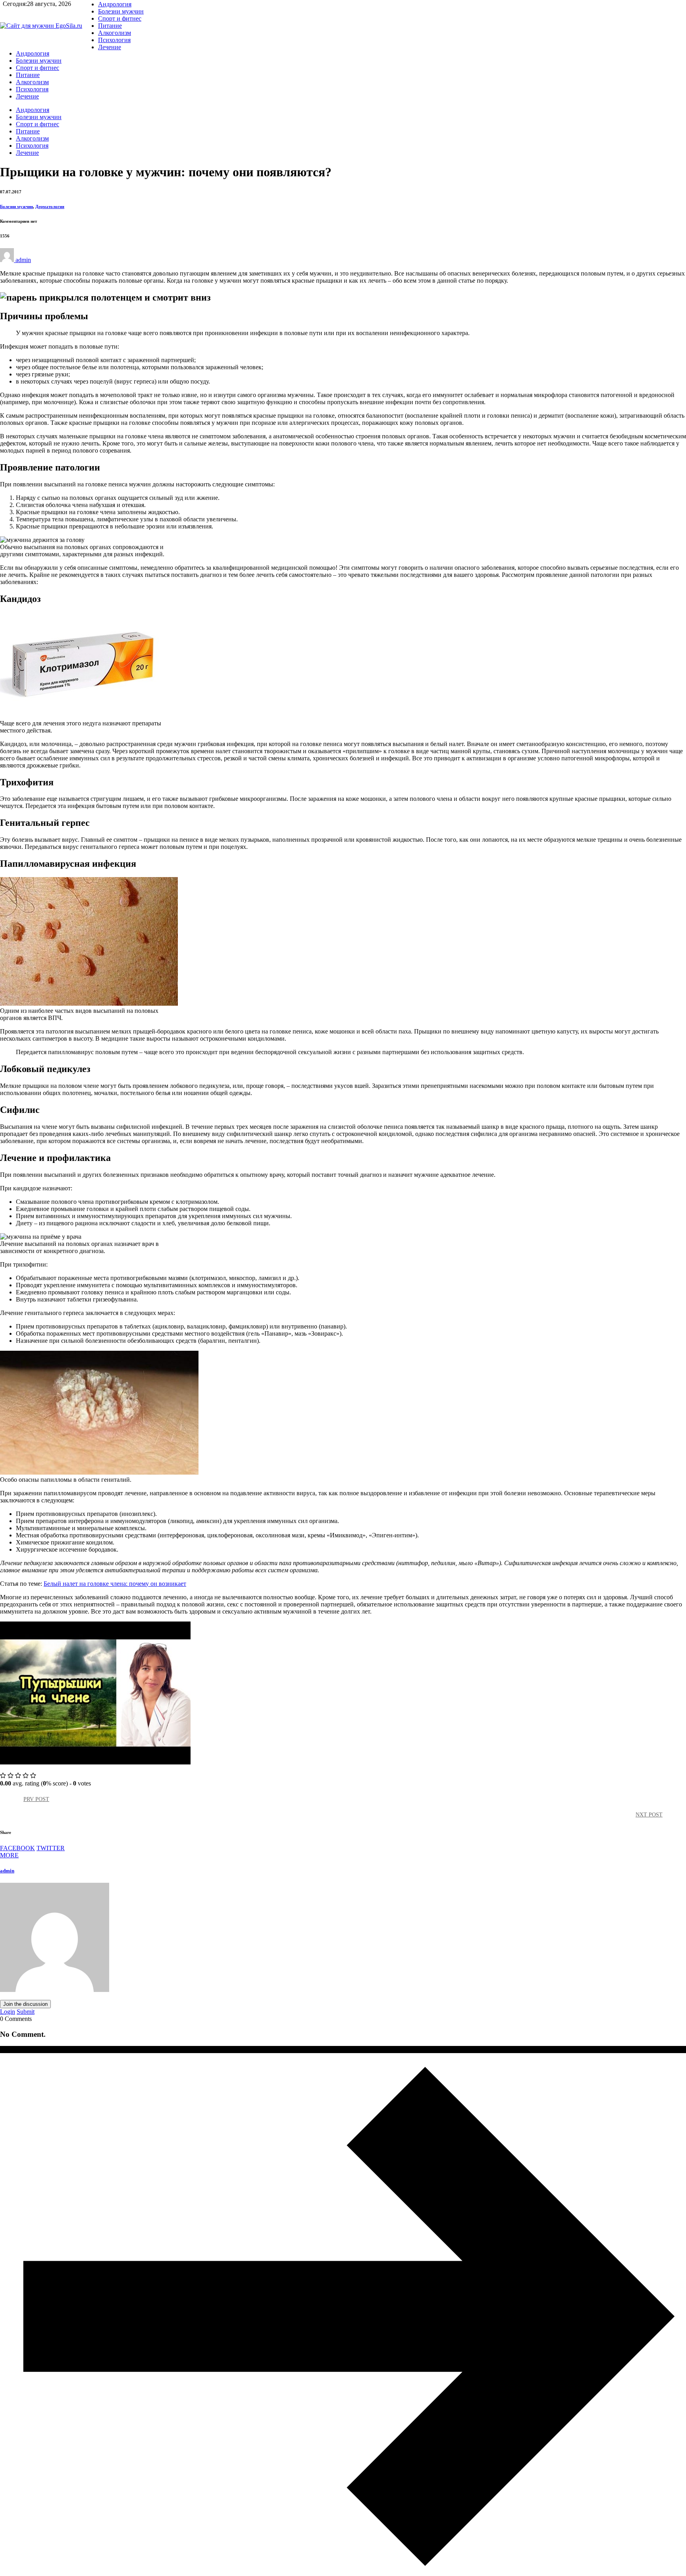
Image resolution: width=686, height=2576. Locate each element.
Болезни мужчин (121, 11)
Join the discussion (25, 2004)
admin (7, 1871)
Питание (110, 26)
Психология (114, 40)
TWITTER (51, 1848)
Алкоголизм (115, 33)
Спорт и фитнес (120, 18)
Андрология (115, 4)
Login (8, 2012)
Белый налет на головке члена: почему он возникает (115, 1584)
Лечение (110, 47)
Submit (26, 2012)
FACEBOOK (17, 1848)
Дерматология (50, 206)
